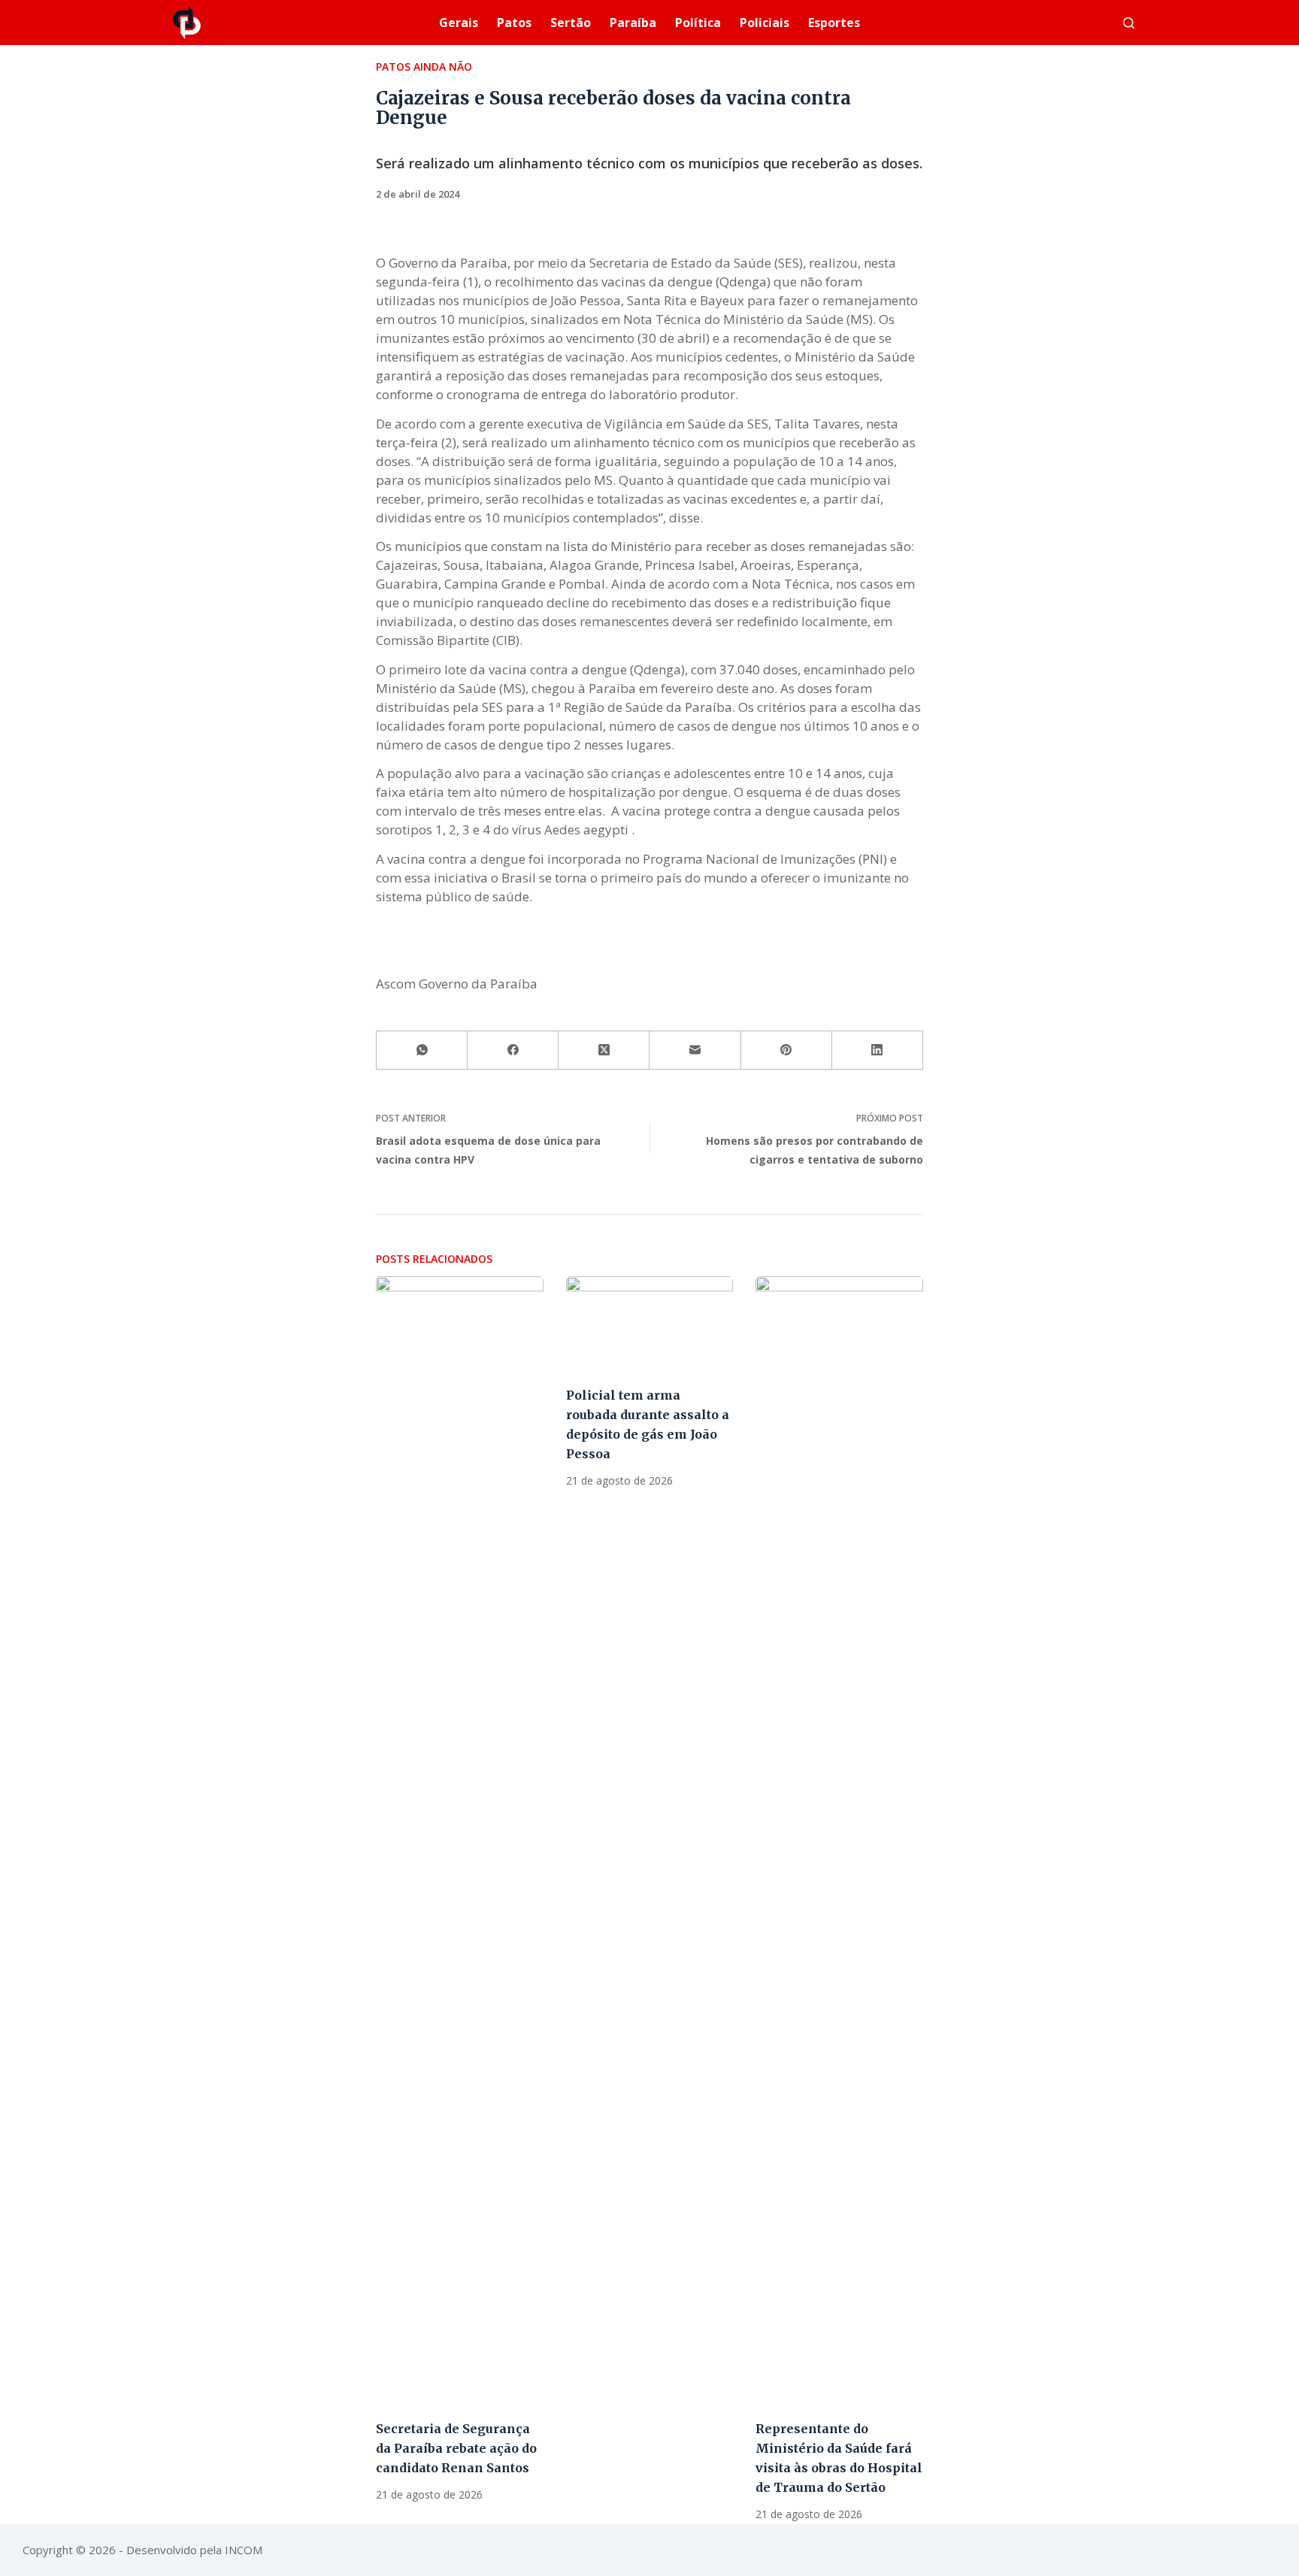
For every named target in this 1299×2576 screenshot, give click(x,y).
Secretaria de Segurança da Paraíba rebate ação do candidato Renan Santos (456, 2448)
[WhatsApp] (422, 1050)
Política (698, 23)
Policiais (765, 23)
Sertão (571, 23)
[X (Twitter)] (604, 1050)
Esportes (834, 23)
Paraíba (633, 23)
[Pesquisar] (1129, 23)
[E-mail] (695, 1050)
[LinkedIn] (878, 1050)
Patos (514, 23)
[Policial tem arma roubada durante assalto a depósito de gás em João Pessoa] (650, 1323)
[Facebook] (513, 1050)
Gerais (459, 23)
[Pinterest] (787, 1050)
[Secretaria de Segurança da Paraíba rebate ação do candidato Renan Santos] (460, 1840)
